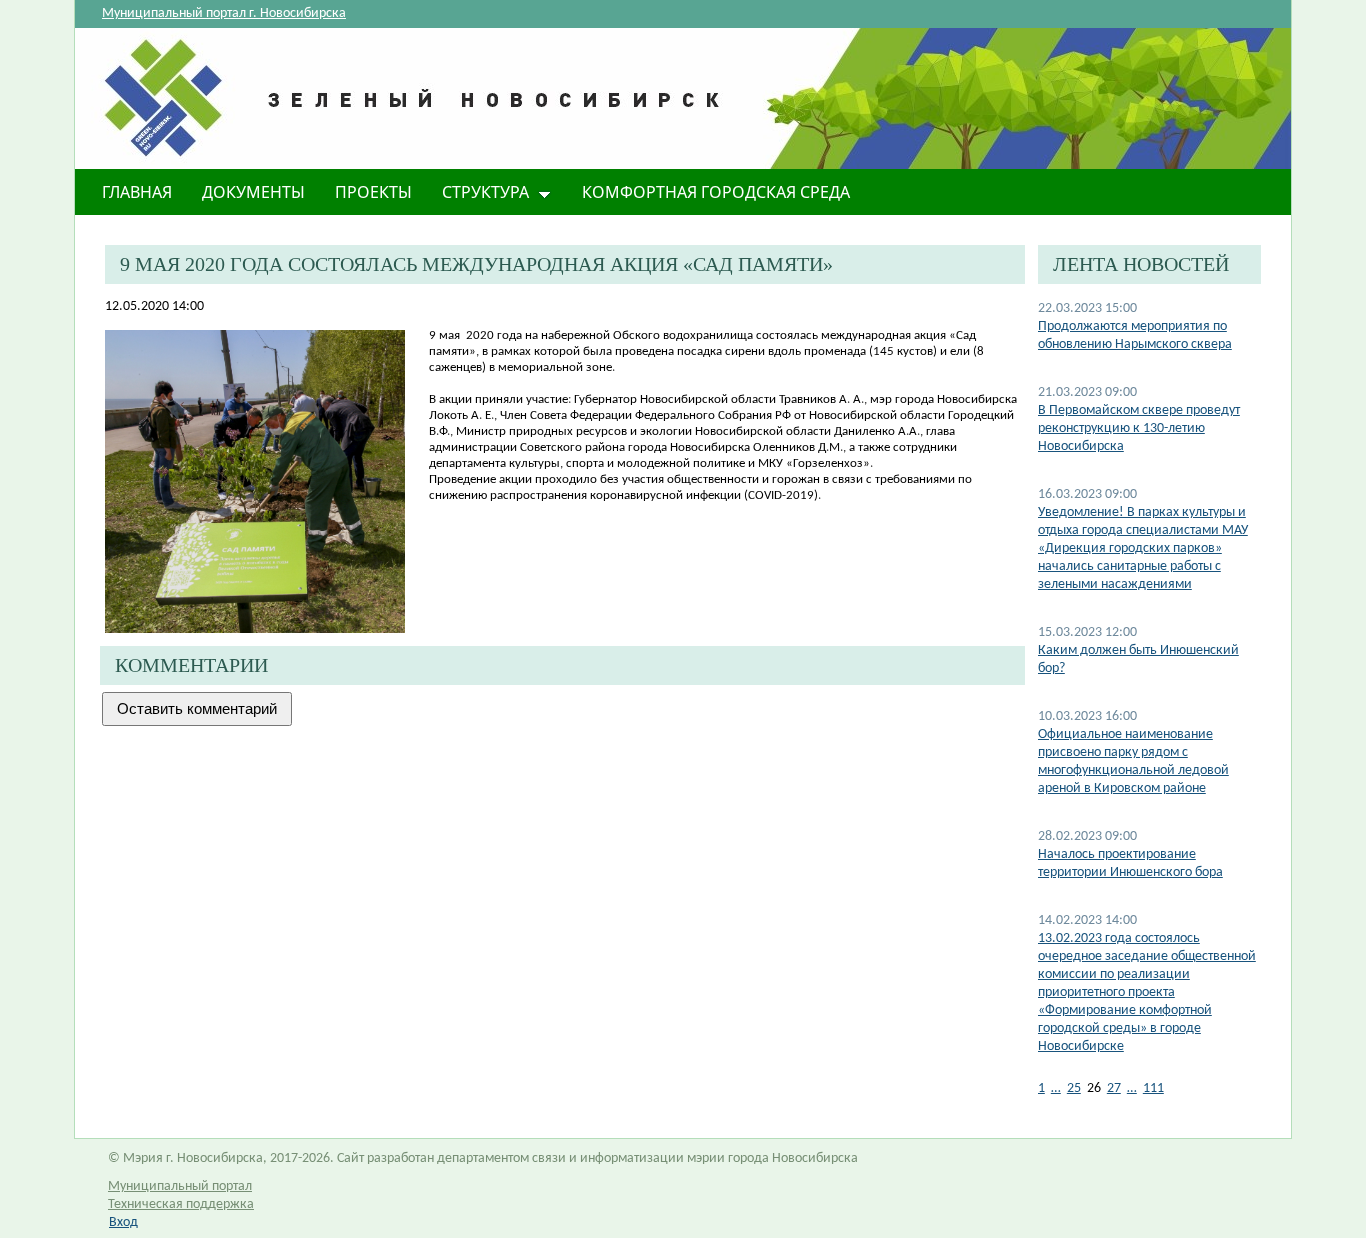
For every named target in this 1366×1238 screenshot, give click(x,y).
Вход (123, 1222)
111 (1153, 1088)
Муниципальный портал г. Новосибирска (224, 13)
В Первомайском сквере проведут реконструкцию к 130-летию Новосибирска (1139, 428)
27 (1114, 1088)
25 (1074, 1088)
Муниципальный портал (180, 1186)
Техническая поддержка (181, 1204)
